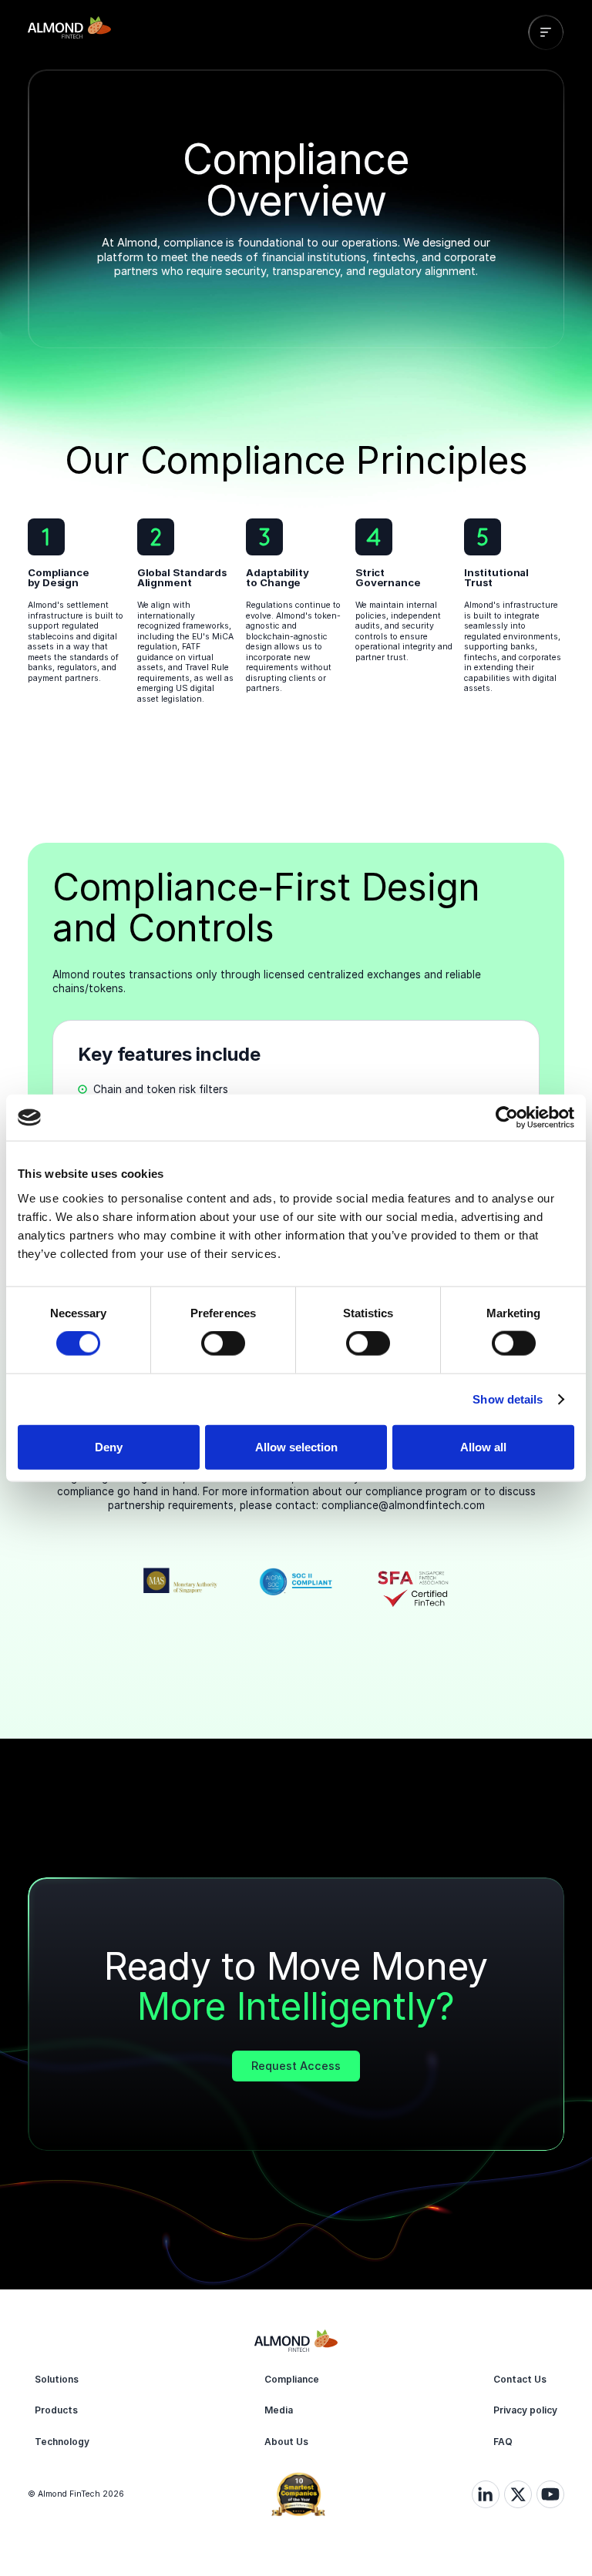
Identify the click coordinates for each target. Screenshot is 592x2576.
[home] (69, 32)
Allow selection (296, 1446)
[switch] (223, 1343)
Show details (508, 1399)
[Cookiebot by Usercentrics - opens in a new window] (507, 1118)
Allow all (483, 1446)
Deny (109, 1446)
